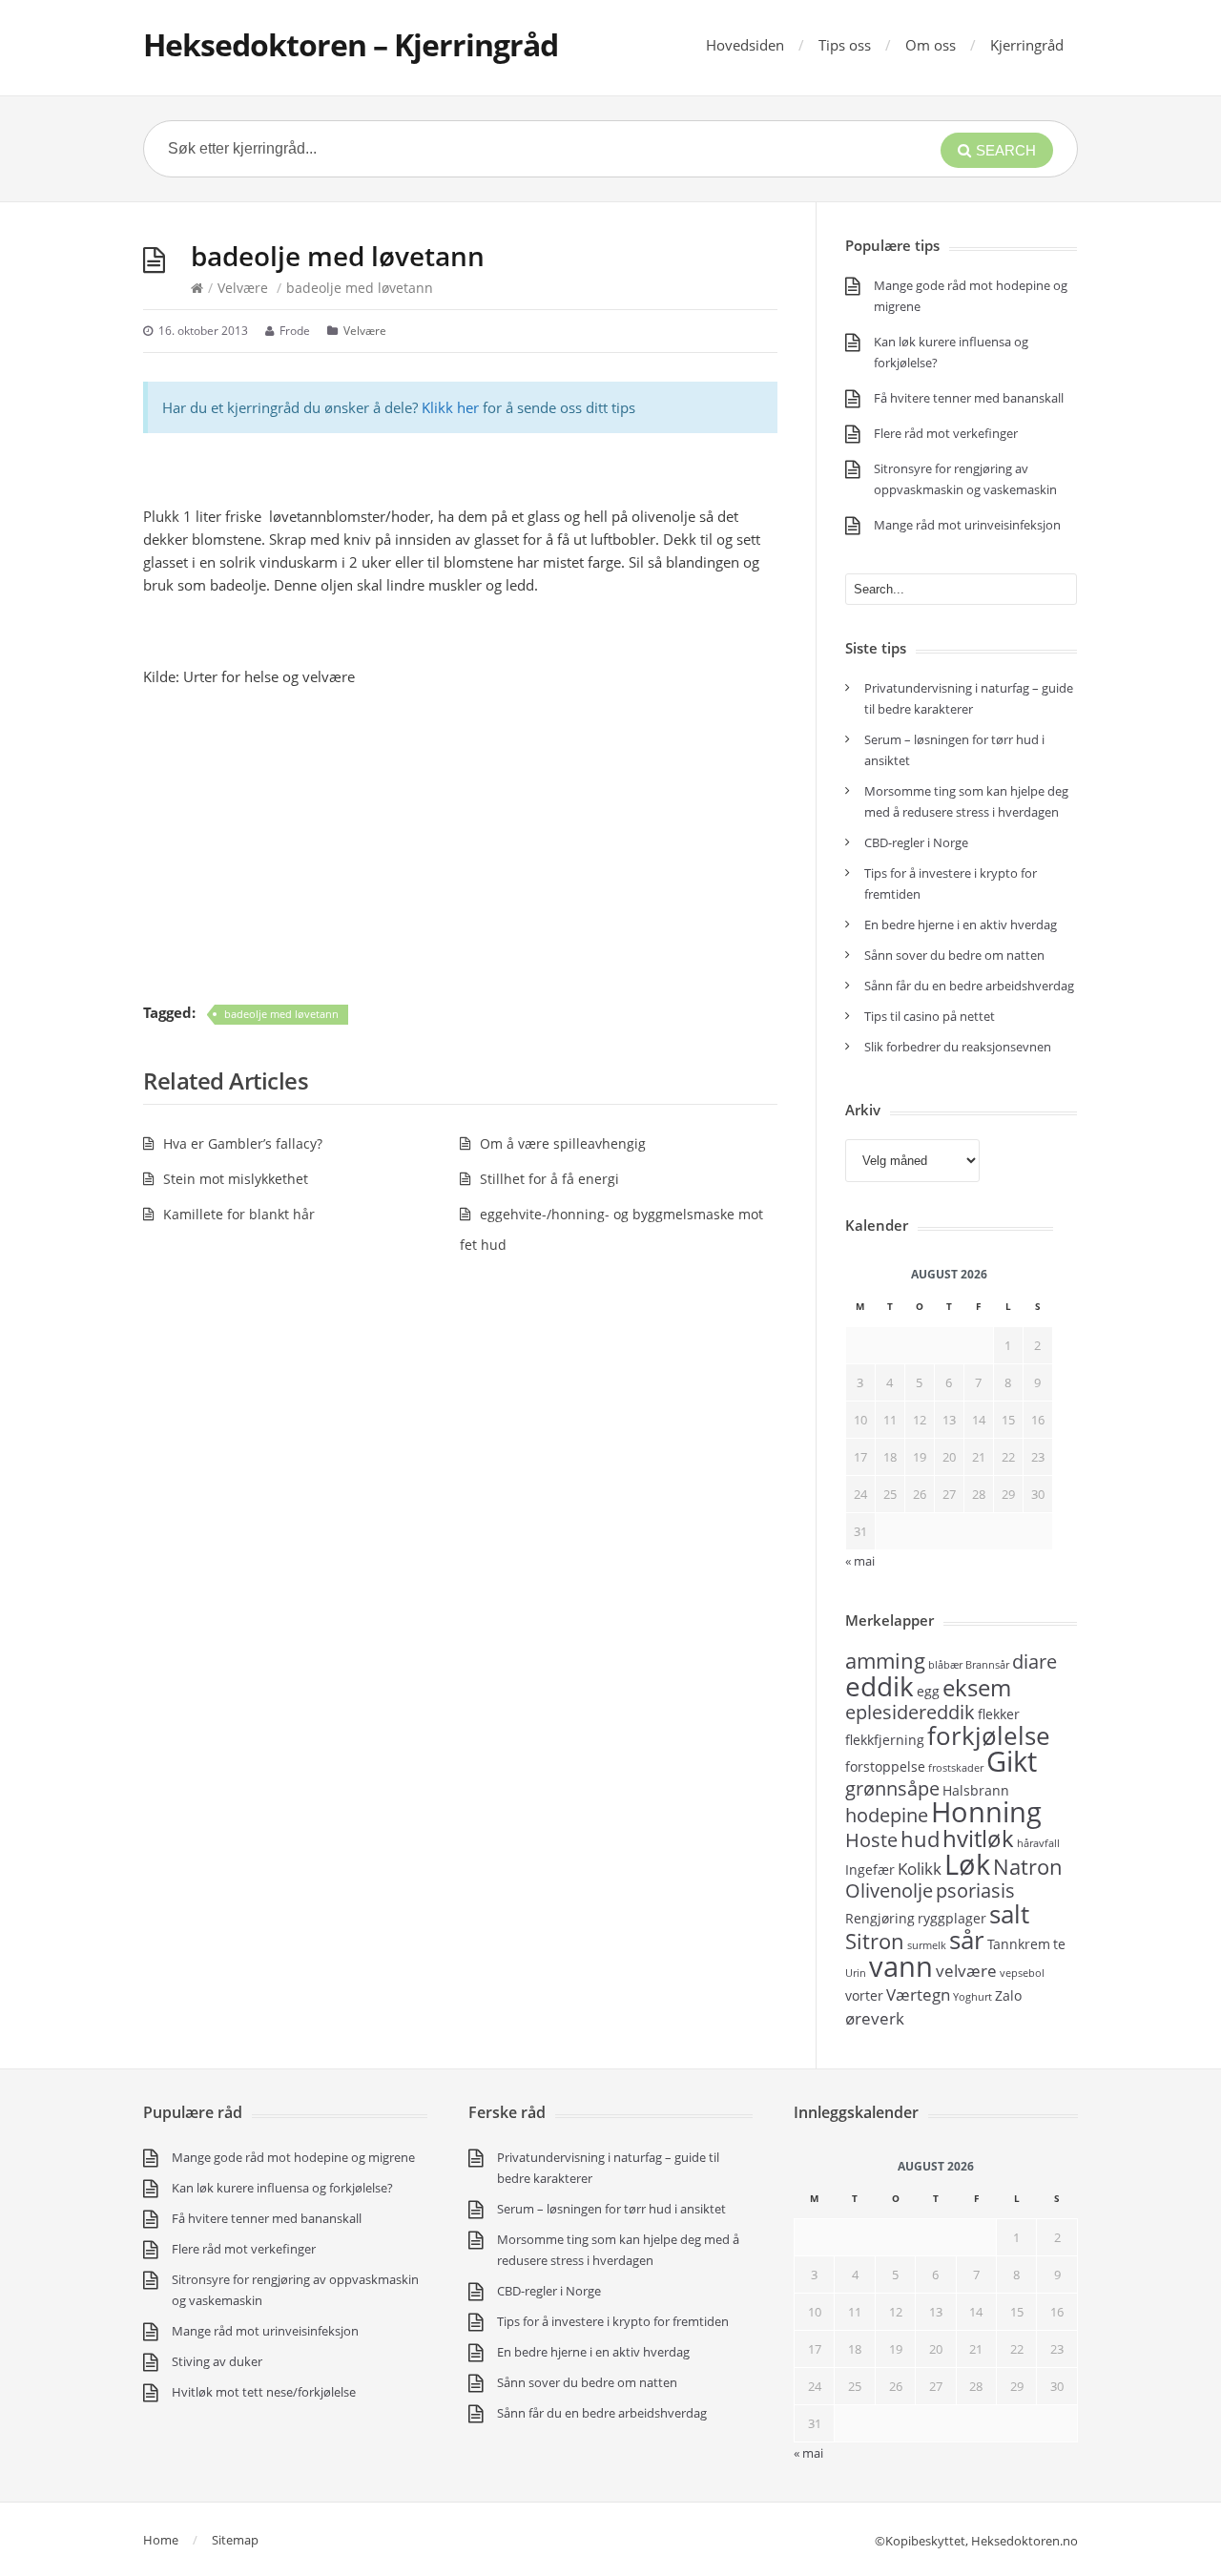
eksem (977, 1687)
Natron (1028, 1866)
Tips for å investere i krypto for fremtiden (613, 2321)
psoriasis (975, 1890)
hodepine (887, 1815)
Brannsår (987, 1665)
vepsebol (1022, 1973)
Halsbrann (976, 1790)
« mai (808, 2453)
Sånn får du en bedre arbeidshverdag (969, 986)
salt (1009, 1914)
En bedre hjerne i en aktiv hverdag (961, 924)
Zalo (1008, 1995)
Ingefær (870, 1870)
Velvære (243, 288)
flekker (999, 1714)
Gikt (1012, 1761)
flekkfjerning (885, 1740)
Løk (967, 1864)
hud (920, 1839)
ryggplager (952, 1918)
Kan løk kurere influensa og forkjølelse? (282, 2188)
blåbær (945, 1665)
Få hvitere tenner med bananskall (969, 398)
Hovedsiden (745, 45)
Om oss (931, 45)
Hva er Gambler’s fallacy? (243, 1143)
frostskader (956, 1768)
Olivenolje (889, 1890)
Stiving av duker (217, 2361)
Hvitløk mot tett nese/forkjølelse (264, 2392)
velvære (966, 1970)
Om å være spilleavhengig (563, 1143)
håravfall (1038, 1843)
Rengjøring (880, 1918)
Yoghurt (973, 1997)
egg (928, 1691)
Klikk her (450, 407)
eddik (880, 1686)
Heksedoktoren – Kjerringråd (351, 44)
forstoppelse (885, 1766)
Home (161, 2540)
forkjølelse (989, 1735)
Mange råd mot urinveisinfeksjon (967, 525)
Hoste (871, 1840)
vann (901, 1966)
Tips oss (845, 45)
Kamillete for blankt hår (239, 1214)
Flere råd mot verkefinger (946, 433)
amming (885, 1660)
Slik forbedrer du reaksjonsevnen (958, 1047)
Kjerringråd (1027, 45)
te (1059, 1944)
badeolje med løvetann (281, 1014)
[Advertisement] (460, 844)
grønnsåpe (892, 1788)
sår (967, 1940)
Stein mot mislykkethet (236, 1179)
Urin (856, 1973)
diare (1035, 1662)
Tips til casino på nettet (930, 1016)
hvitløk (978, 1838)
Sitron (875, 1941)
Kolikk (920, 1868)
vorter (864, 1995)
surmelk (927, 1945)
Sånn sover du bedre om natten (954, 955)
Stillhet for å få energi (549, 1179)
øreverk (875, 2018)
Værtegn (918, 1994)
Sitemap (235, 2540)
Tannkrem (1019, 1944)
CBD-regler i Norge (918, 842)
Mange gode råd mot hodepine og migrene (293, 2157)
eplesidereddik (910, 1712)
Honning (986, 1812)
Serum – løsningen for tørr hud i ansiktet (611, 2209)
